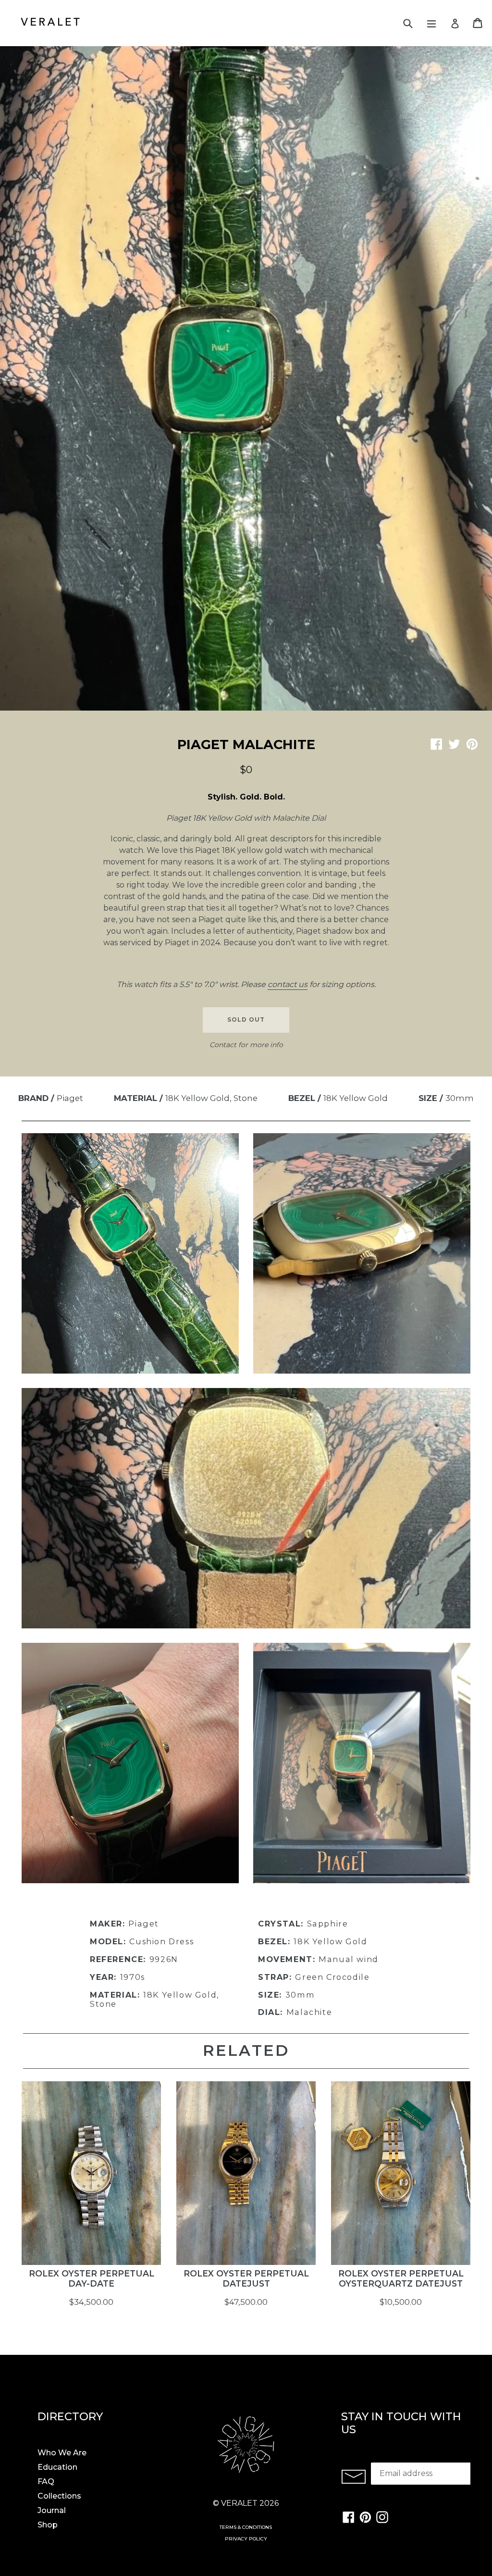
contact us (288, 984)
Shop (48, 2525)
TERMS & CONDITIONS (246, 2527)
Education (57, 2467)
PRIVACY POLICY (246, 2539)
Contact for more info (246, 1045)
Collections (59, 2496)
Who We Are (62, 2453)
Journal (52, 2510)
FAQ (46, 2482)
